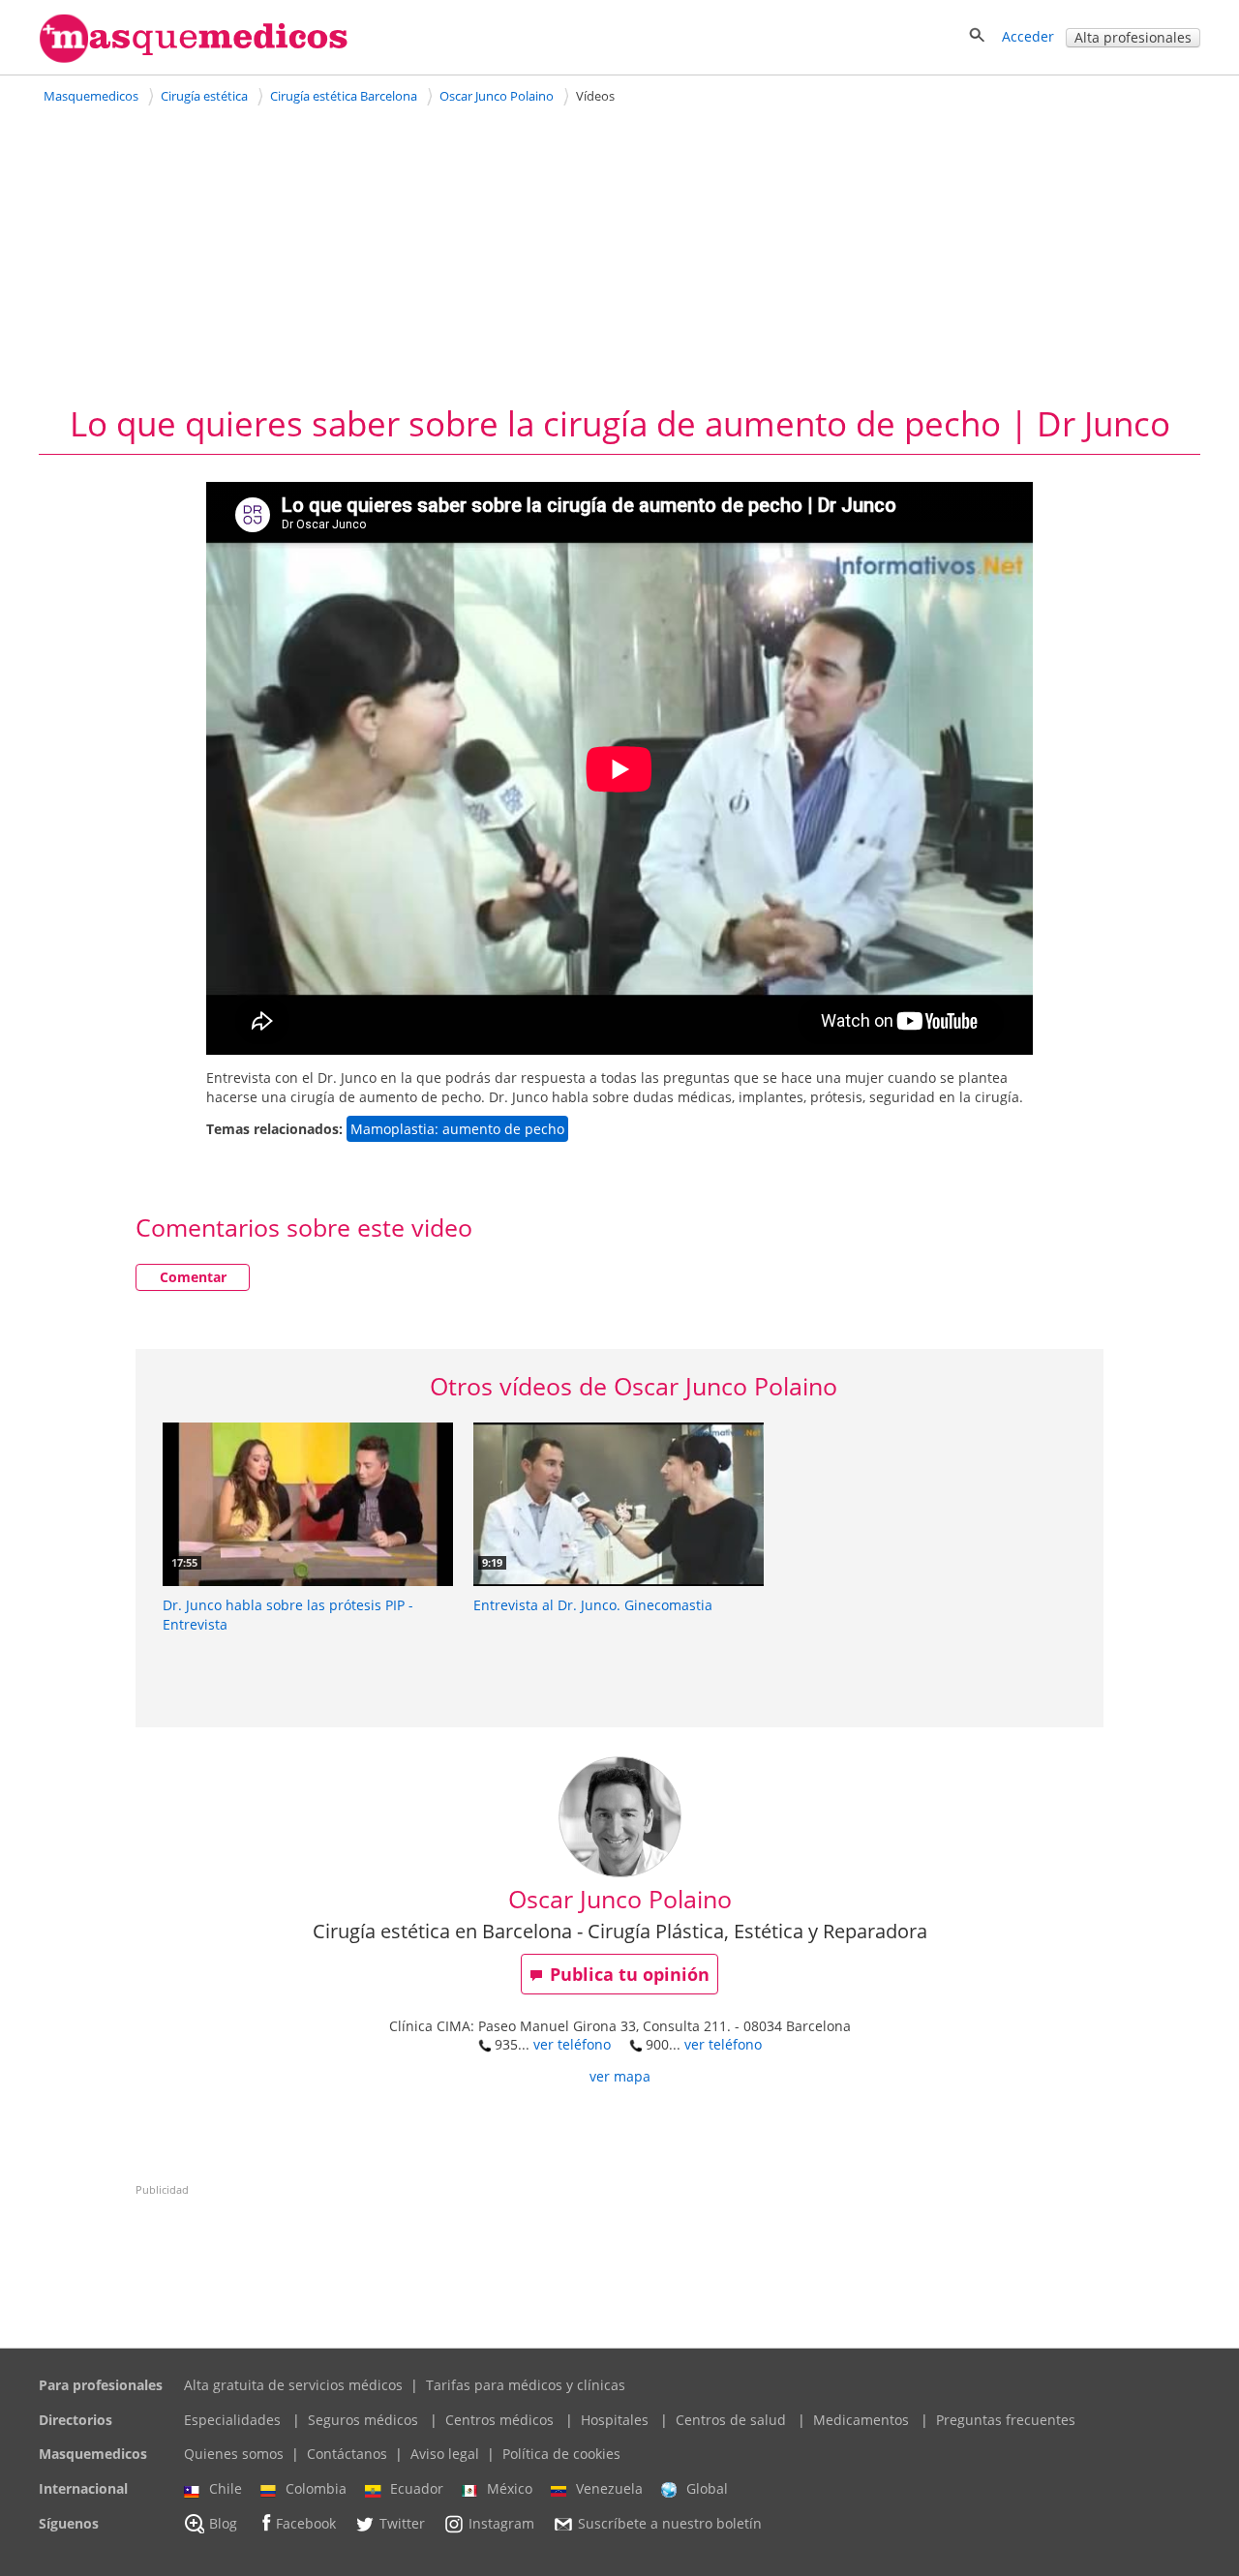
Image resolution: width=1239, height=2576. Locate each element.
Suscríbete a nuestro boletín (670, 2523)
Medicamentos (861, 2420)
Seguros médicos (363, 2420)
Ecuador (417, 2488)
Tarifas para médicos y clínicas (526, 2385)
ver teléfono (572, 2044)
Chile (226, 2488)
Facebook (306, 2523)
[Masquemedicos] (194, 59)
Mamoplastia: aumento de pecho (457, 1129)
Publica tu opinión (630, 1974)
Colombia (316, 2488)
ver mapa (620, 2076)
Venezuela (609, 2488)
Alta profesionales (1133, 37)
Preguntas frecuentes (1006, 2420)
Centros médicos (499, 2420)
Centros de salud (731, 2420)
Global (707, 2488)
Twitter (402, 2523)
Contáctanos (347, 2454)
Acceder (1028, 36)
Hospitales (615, 2420)
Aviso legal (445, 2454)
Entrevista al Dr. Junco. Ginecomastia (593, 1605)
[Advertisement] (619, 255)
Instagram (501, 2523)
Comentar (193, 1277)
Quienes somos (234, 2454)
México (510, 2488)
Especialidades (232, 2420)
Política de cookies (561, 2454)
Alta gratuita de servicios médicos (293, 2385)
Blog (223, 2523)
